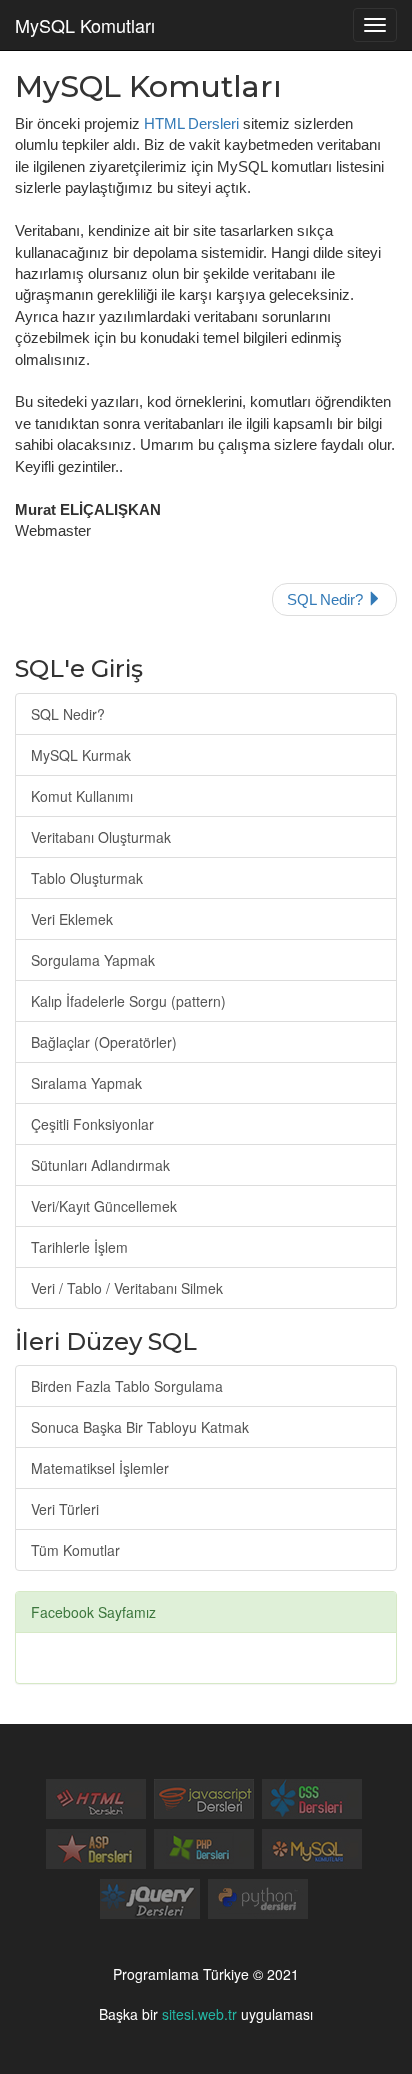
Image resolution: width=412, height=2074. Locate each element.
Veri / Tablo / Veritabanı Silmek (127, 1288)
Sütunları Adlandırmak (100, 1165)
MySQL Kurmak (81, 755)
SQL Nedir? (327, 599)
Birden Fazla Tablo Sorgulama (127, 1386)
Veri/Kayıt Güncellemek (104, 1206)
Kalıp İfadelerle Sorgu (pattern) (128, 1001)
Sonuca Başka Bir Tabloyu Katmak (140, 1427)
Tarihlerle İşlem (79, 1247)
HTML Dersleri (191, 123)
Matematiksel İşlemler (100, 1468)
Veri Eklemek (72, 919)
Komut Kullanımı (82, 796)
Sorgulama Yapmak (93, 960)
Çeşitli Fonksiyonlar (92, 1124)
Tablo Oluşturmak (87, 878)
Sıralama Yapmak (86, 1083)
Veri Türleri (65, 1509)
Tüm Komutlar (75, 1550)
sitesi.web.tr (199, 2014)
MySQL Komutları (85, 25)
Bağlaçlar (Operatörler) (104, 1042)
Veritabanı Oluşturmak (101, 837)
